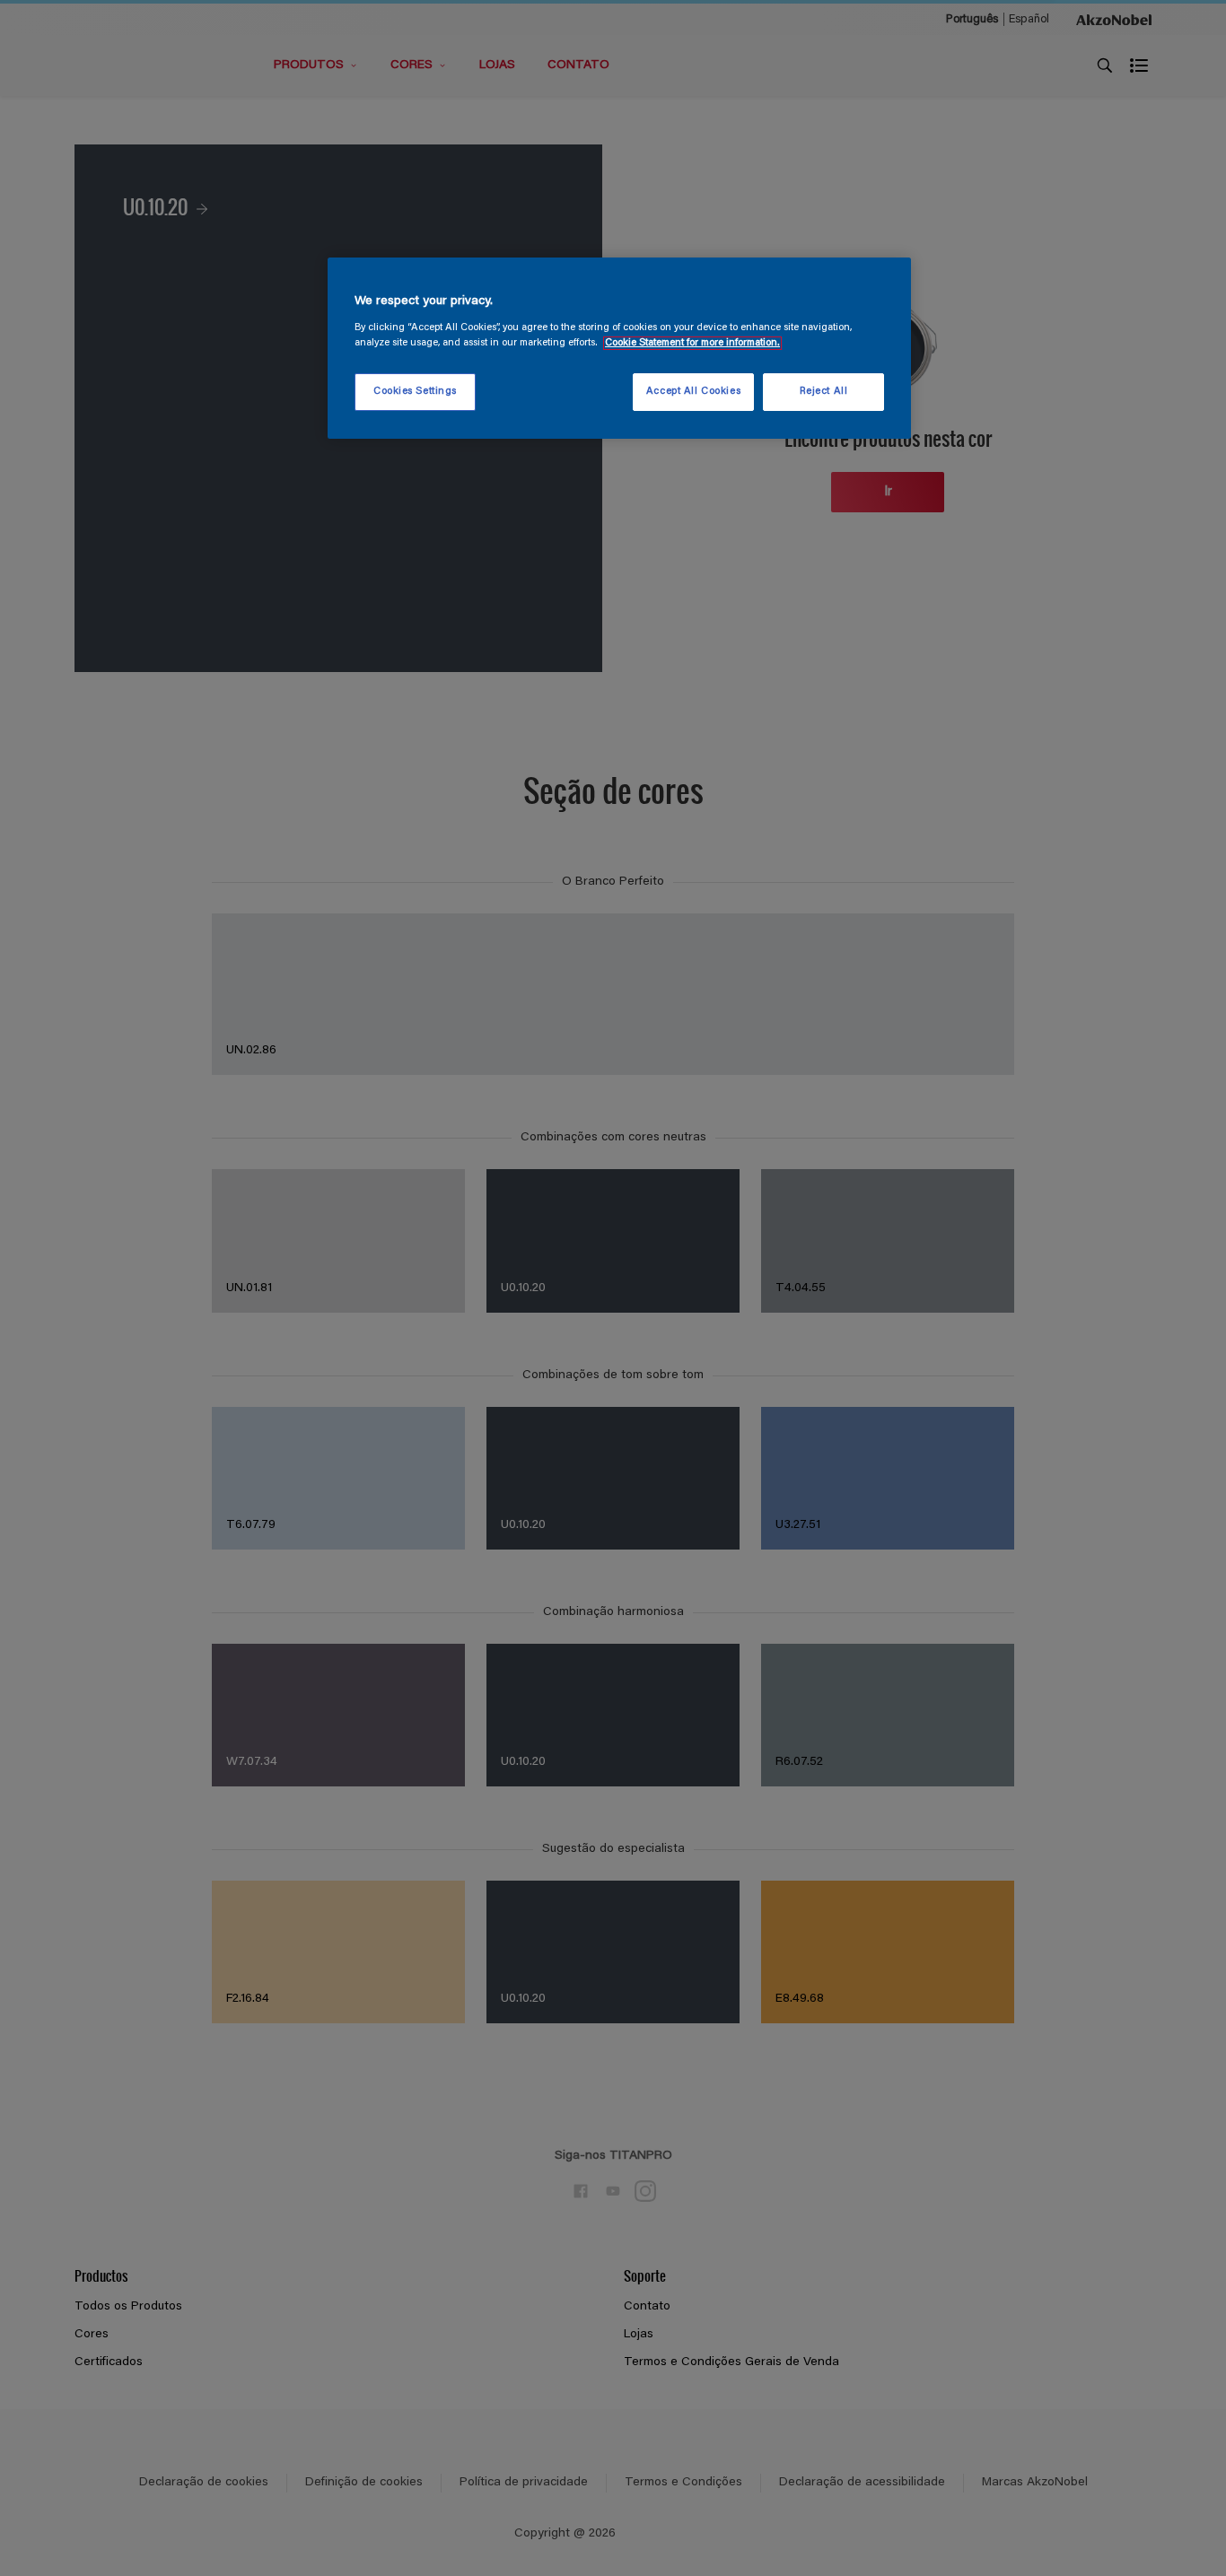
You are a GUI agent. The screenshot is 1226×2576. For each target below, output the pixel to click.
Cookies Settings (415, 392)
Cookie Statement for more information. (692, 343)
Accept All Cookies (693, 392)
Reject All (824, 392)
